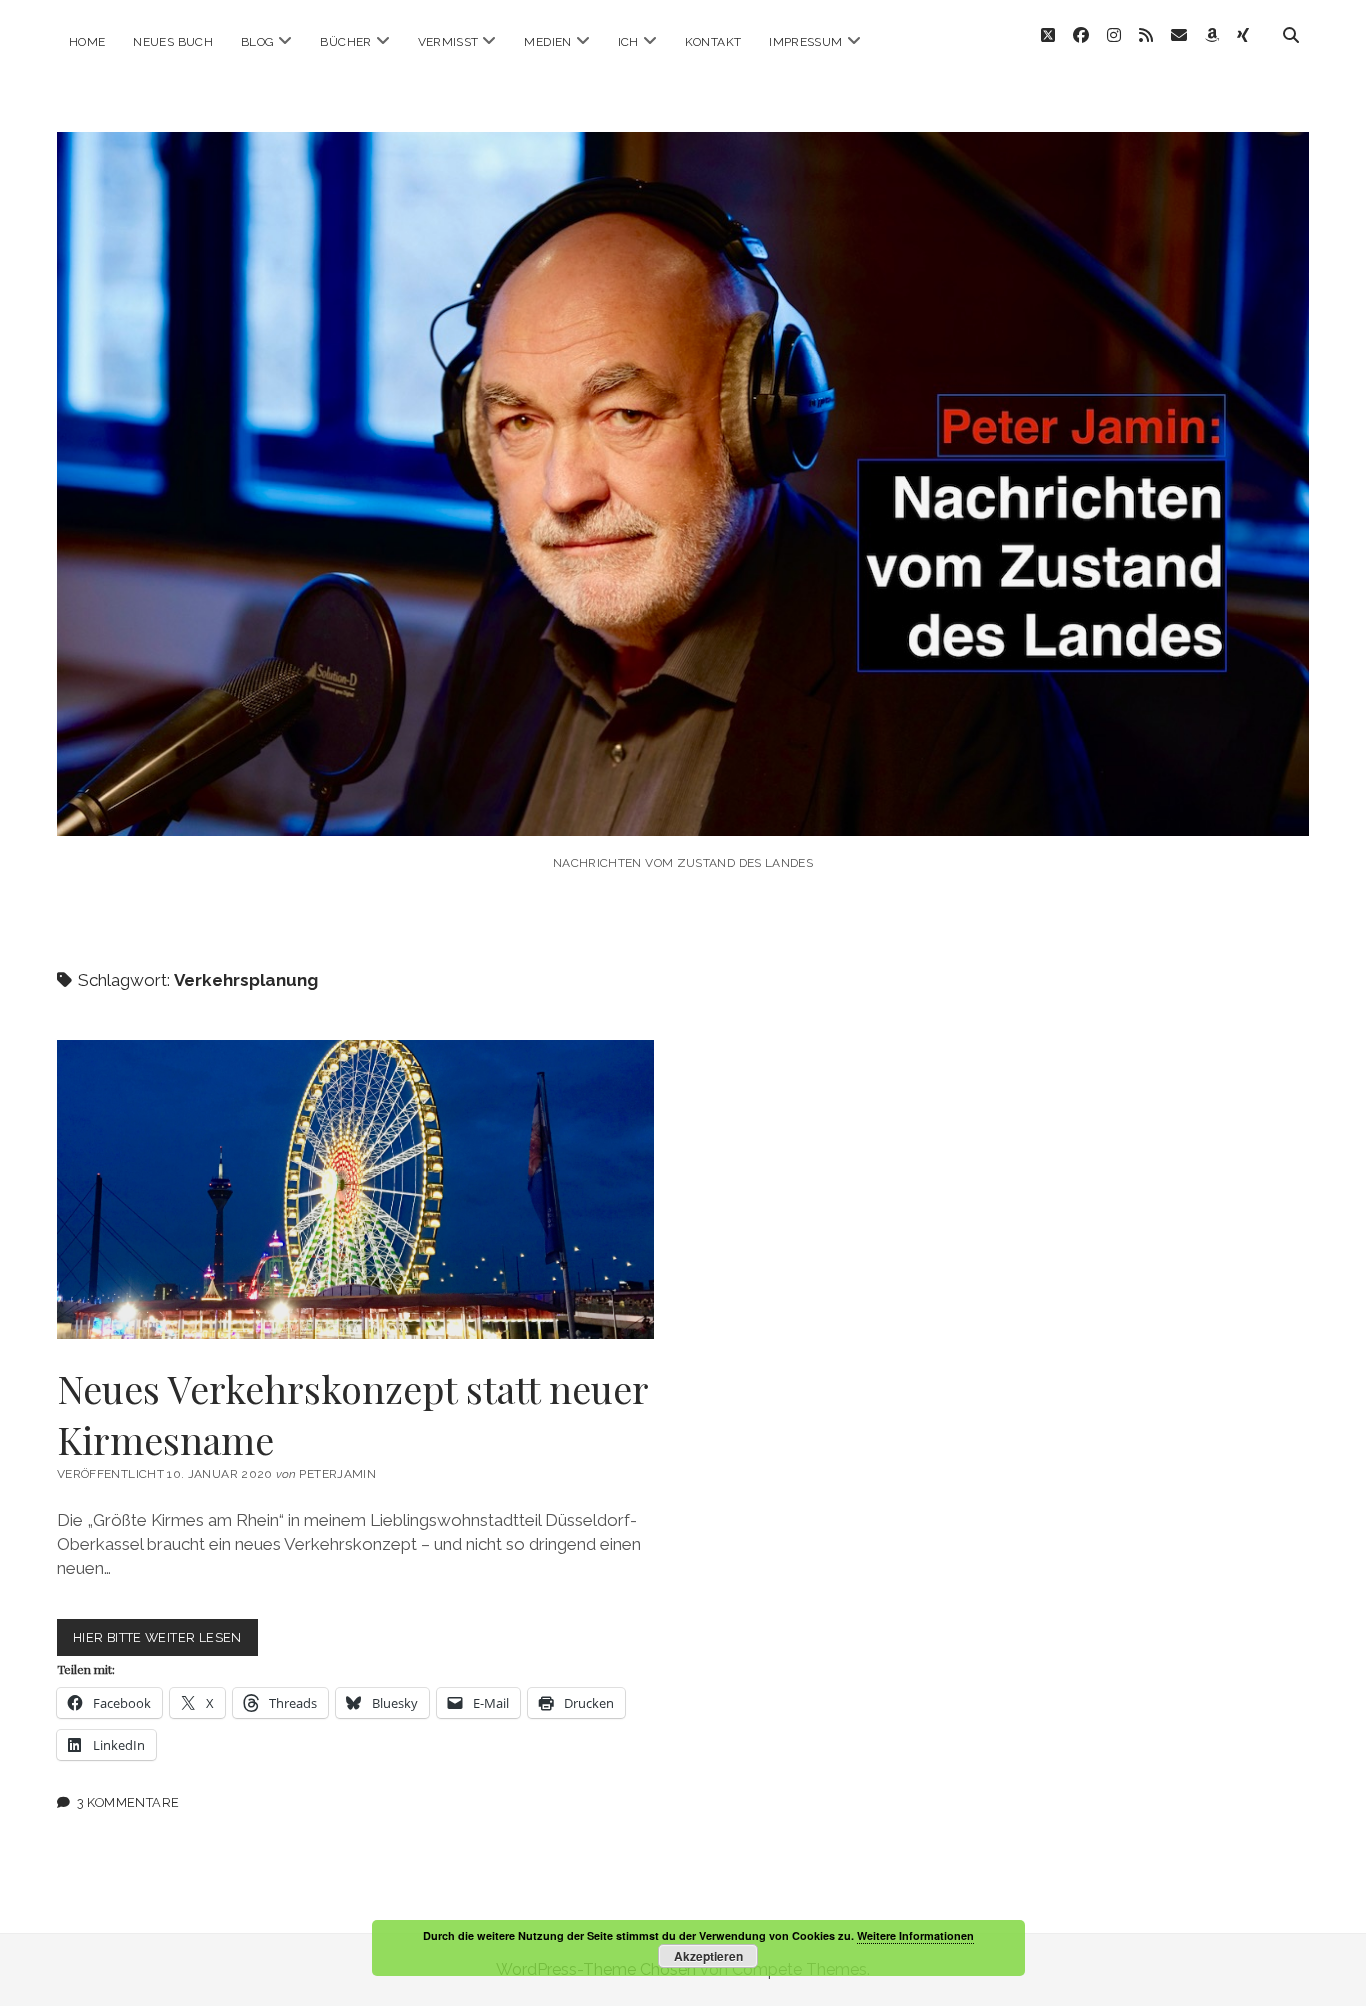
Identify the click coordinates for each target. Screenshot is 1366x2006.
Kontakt (713, 42)
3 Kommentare (128, 1802)
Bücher (345, 42)
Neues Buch (173, 42)
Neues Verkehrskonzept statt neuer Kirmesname (355, 1189)
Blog (257, 42)
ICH (628, 42)
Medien (547, 42)
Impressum (805, 42)
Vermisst (448, 42)
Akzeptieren (708, 1956)
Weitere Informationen (915, 1935)
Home (87, 42)
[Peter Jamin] (683, 808)
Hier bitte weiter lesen (165, 1642)
